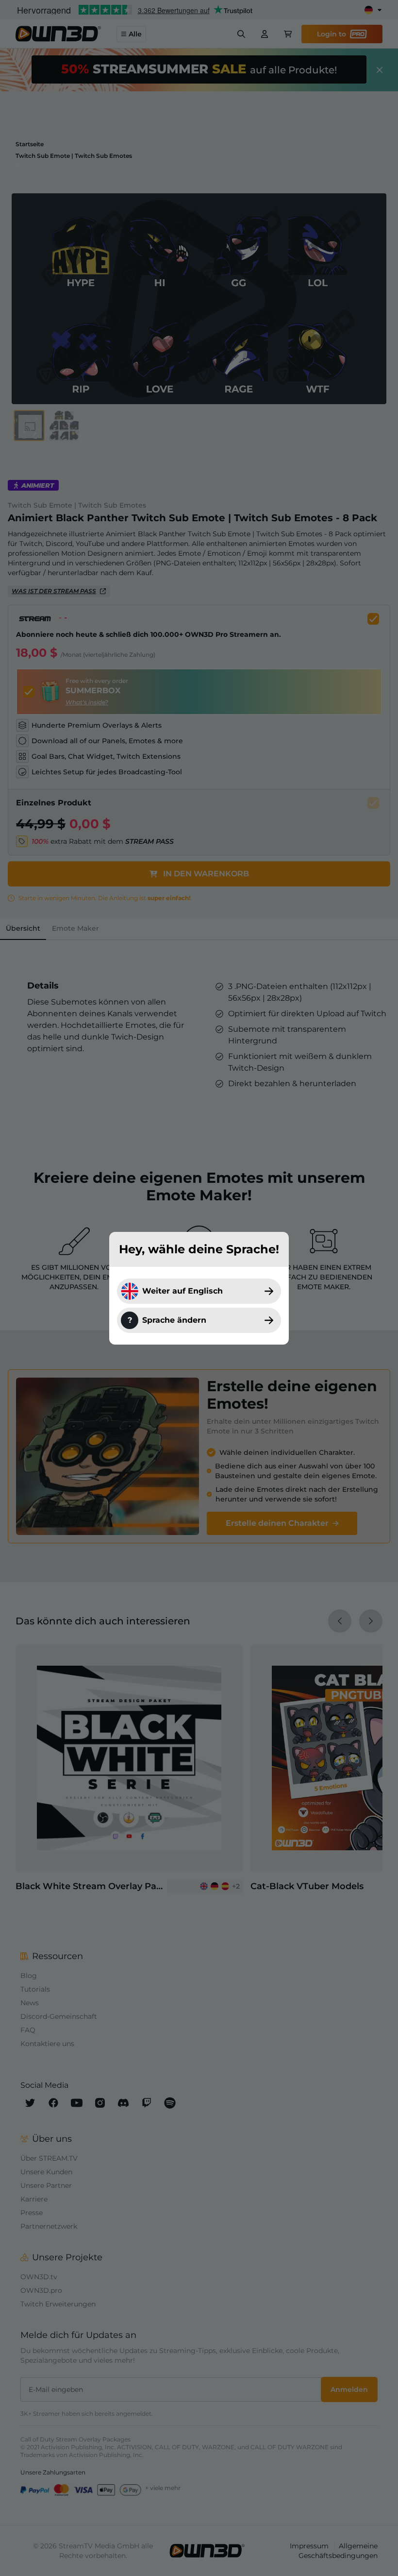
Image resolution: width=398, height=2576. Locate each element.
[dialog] (199, 1288)
